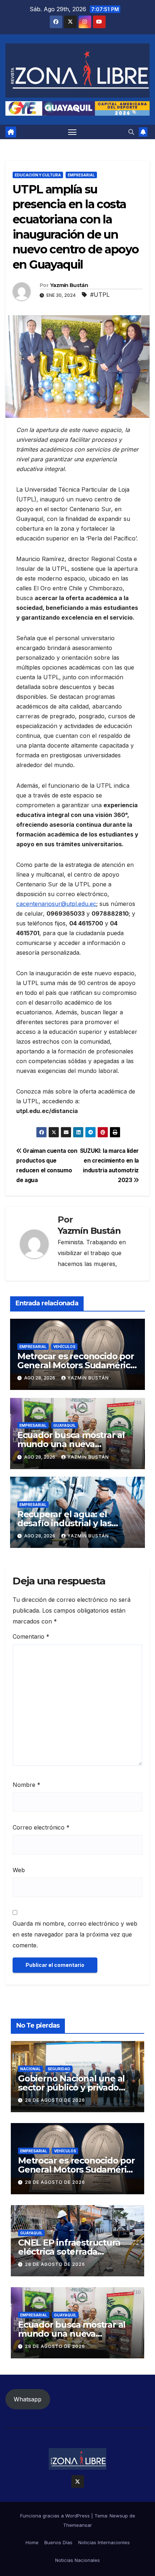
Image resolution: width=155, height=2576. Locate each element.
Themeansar (77, 2525)
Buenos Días (58, 2542)
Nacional (30, 2069)
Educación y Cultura (38, 175)
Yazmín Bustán (69, 285)
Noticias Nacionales (77, 2560)
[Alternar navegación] (72, 132)
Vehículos (64, 1347)
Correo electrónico (41, 1827)
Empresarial (81, 175)
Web (19, 1870)
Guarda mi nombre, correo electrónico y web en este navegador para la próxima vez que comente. (75, 1934)
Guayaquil (65, 1425)
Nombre (26, 1785)
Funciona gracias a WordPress (56, 2516)
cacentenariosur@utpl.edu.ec (56, 904)
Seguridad (59, 2069)
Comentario (31, 1636)
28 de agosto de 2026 (55, 2100)
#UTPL (100, 295)
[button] (131, 132)
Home (32, 2542)
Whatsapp (28, 2399)
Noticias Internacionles (104, 2542)
